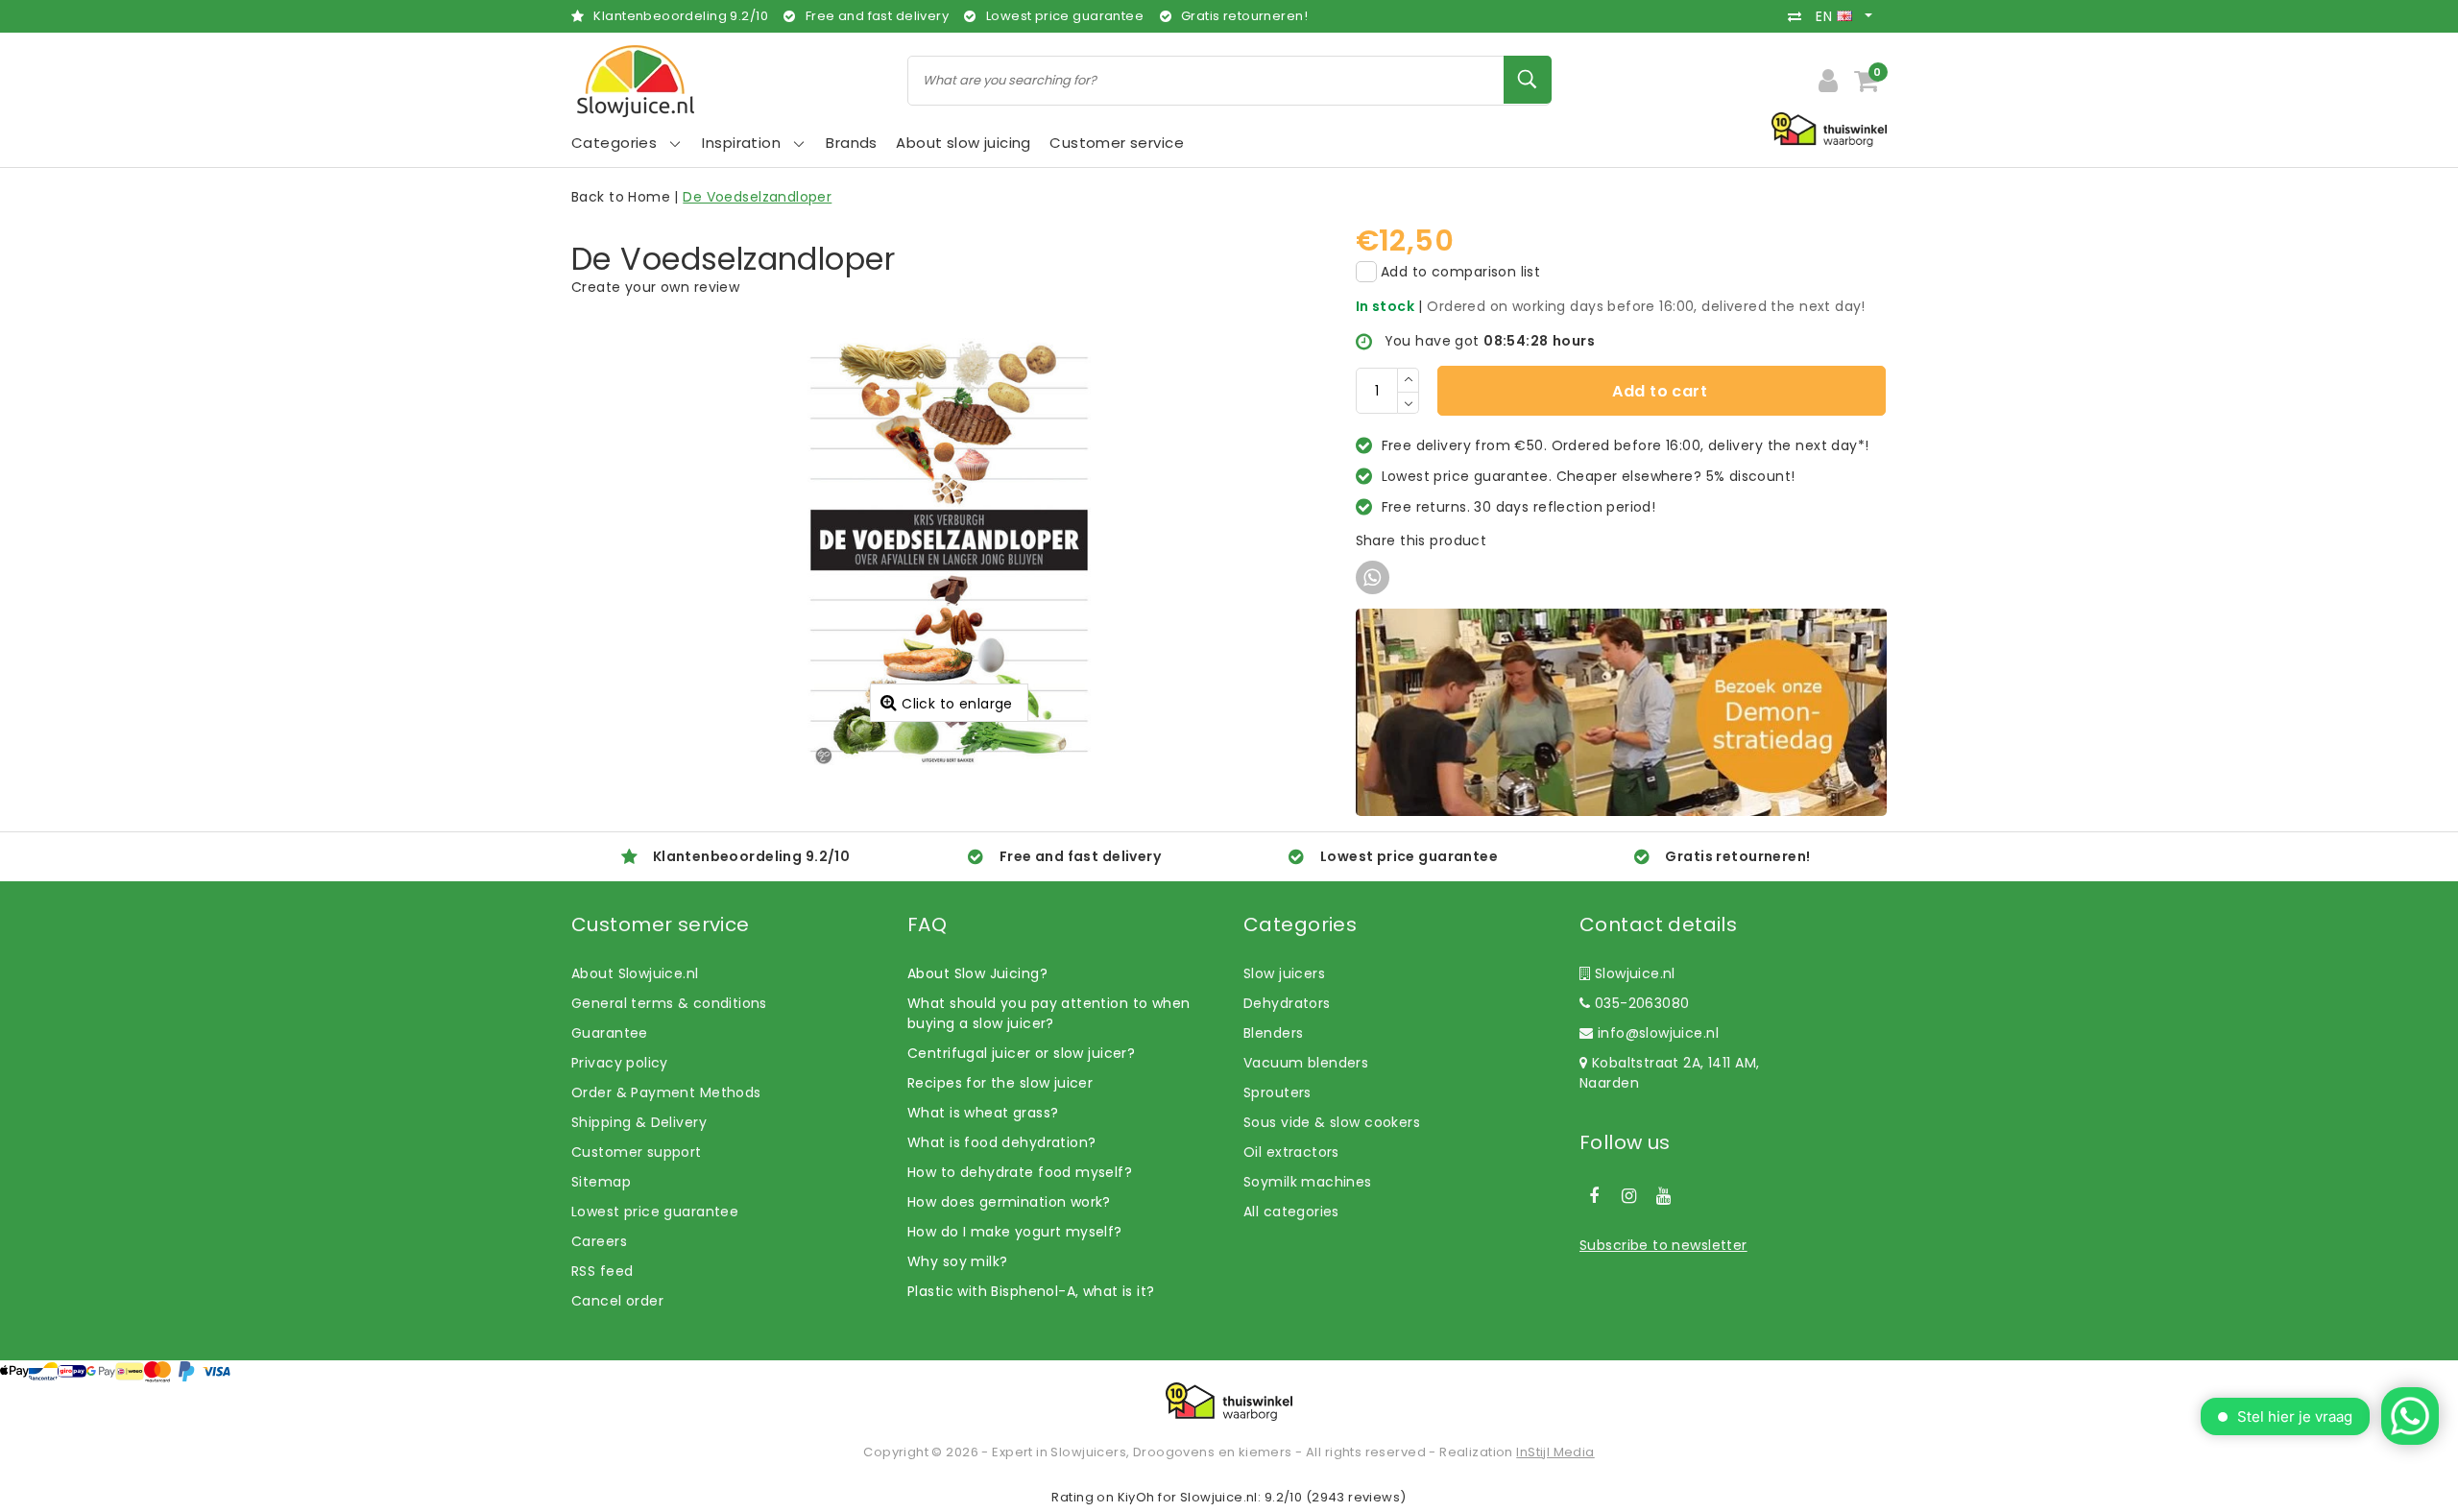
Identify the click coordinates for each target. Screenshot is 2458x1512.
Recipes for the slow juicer (1000, 1083)
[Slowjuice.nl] (636, 81)
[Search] (1528, 80)
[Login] (1828, 81)
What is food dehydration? (1002, 1142)
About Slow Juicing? (977, 973)
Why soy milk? (957, 1261)
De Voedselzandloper (757, 197)
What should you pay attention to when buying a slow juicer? (1049, 1013)
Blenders (1273, 1033)
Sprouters (1277, 1092)
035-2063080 (1639, 1003)
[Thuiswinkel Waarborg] (1229, 1402)
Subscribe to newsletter (1663, 1245)
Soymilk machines (1308, 1182)
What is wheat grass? (983, 1113)
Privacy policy (620, 1063)
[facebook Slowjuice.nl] (1594, 1196)
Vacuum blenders (1306, 1063)
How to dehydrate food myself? (1020, 1172)
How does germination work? (1009, 1202)
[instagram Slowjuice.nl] (1628, 1196)
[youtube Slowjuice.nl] (1664, 1196)
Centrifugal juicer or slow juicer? (1021, 1053)
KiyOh (1136, 1497)
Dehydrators (1287, 1003)
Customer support (637, 1152)
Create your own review (655, 287)
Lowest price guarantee (655, 1212)
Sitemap (601, 1182)
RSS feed (602, 1271)
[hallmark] (1829, 129)
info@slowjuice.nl (1658, 1033)
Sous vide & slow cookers (1332, 1122)
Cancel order (617, 1301)
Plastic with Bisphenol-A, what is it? (1031, 1291)
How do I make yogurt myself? (1015, 1232)
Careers (599, 1241)
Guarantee (610, 1033)
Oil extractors (1291, 1152)
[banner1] (1621, 711)
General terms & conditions (669, 1003)
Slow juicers (1284, 973)
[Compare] (1799, 16)
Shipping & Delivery (639, 1122)
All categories (1291, 1212)
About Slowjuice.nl (635, 973)
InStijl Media (1555, 1452)
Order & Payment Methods (666, 1092)
